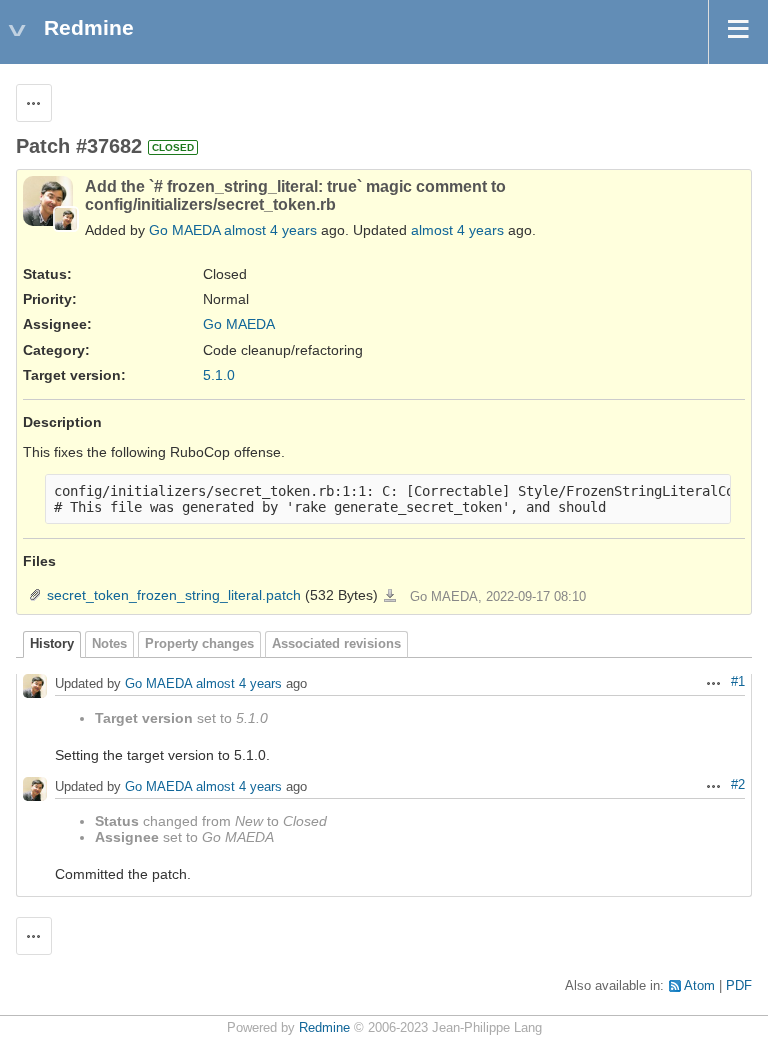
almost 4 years (270, 230)
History (52, 644)
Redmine (324, 1028)
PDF (739, 986)
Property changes (199, 644)
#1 (738, 682)
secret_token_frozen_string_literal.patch (174, 595)
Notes (109, 644)
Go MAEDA (184, 230)
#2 (738, 785)
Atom (699, 986)
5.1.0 (219, 375)
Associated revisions (336, 644)
